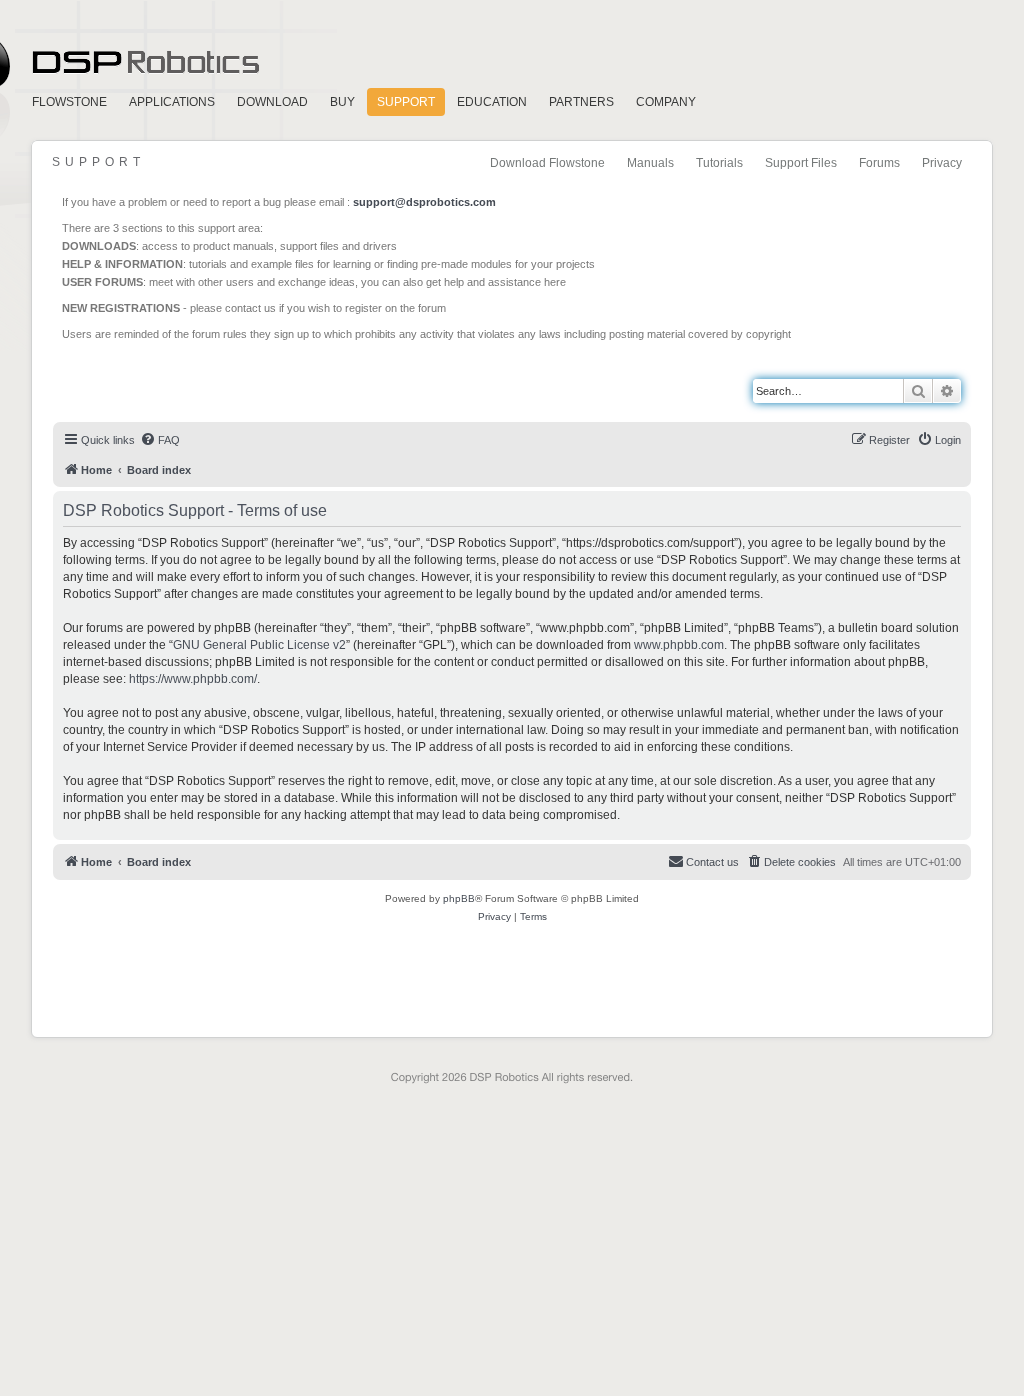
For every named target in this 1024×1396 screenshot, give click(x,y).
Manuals (650, 163)
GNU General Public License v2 (259, 645)
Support (406, 102)
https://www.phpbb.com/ (193, 679)
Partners (581, 102)
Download (272, 102)
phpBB (459, 898)
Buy (342, 102)
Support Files (801, 163)
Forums (879, 163)
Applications (172, 102)
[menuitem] (160, 440)
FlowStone (69, 102)
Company (666, 102)
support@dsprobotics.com (424, 202)
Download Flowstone (547, 163)
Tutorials (719, 163)
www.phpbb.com (679, 645)
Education (492, 102)
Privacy (942, 163)
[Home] (144, 381)
